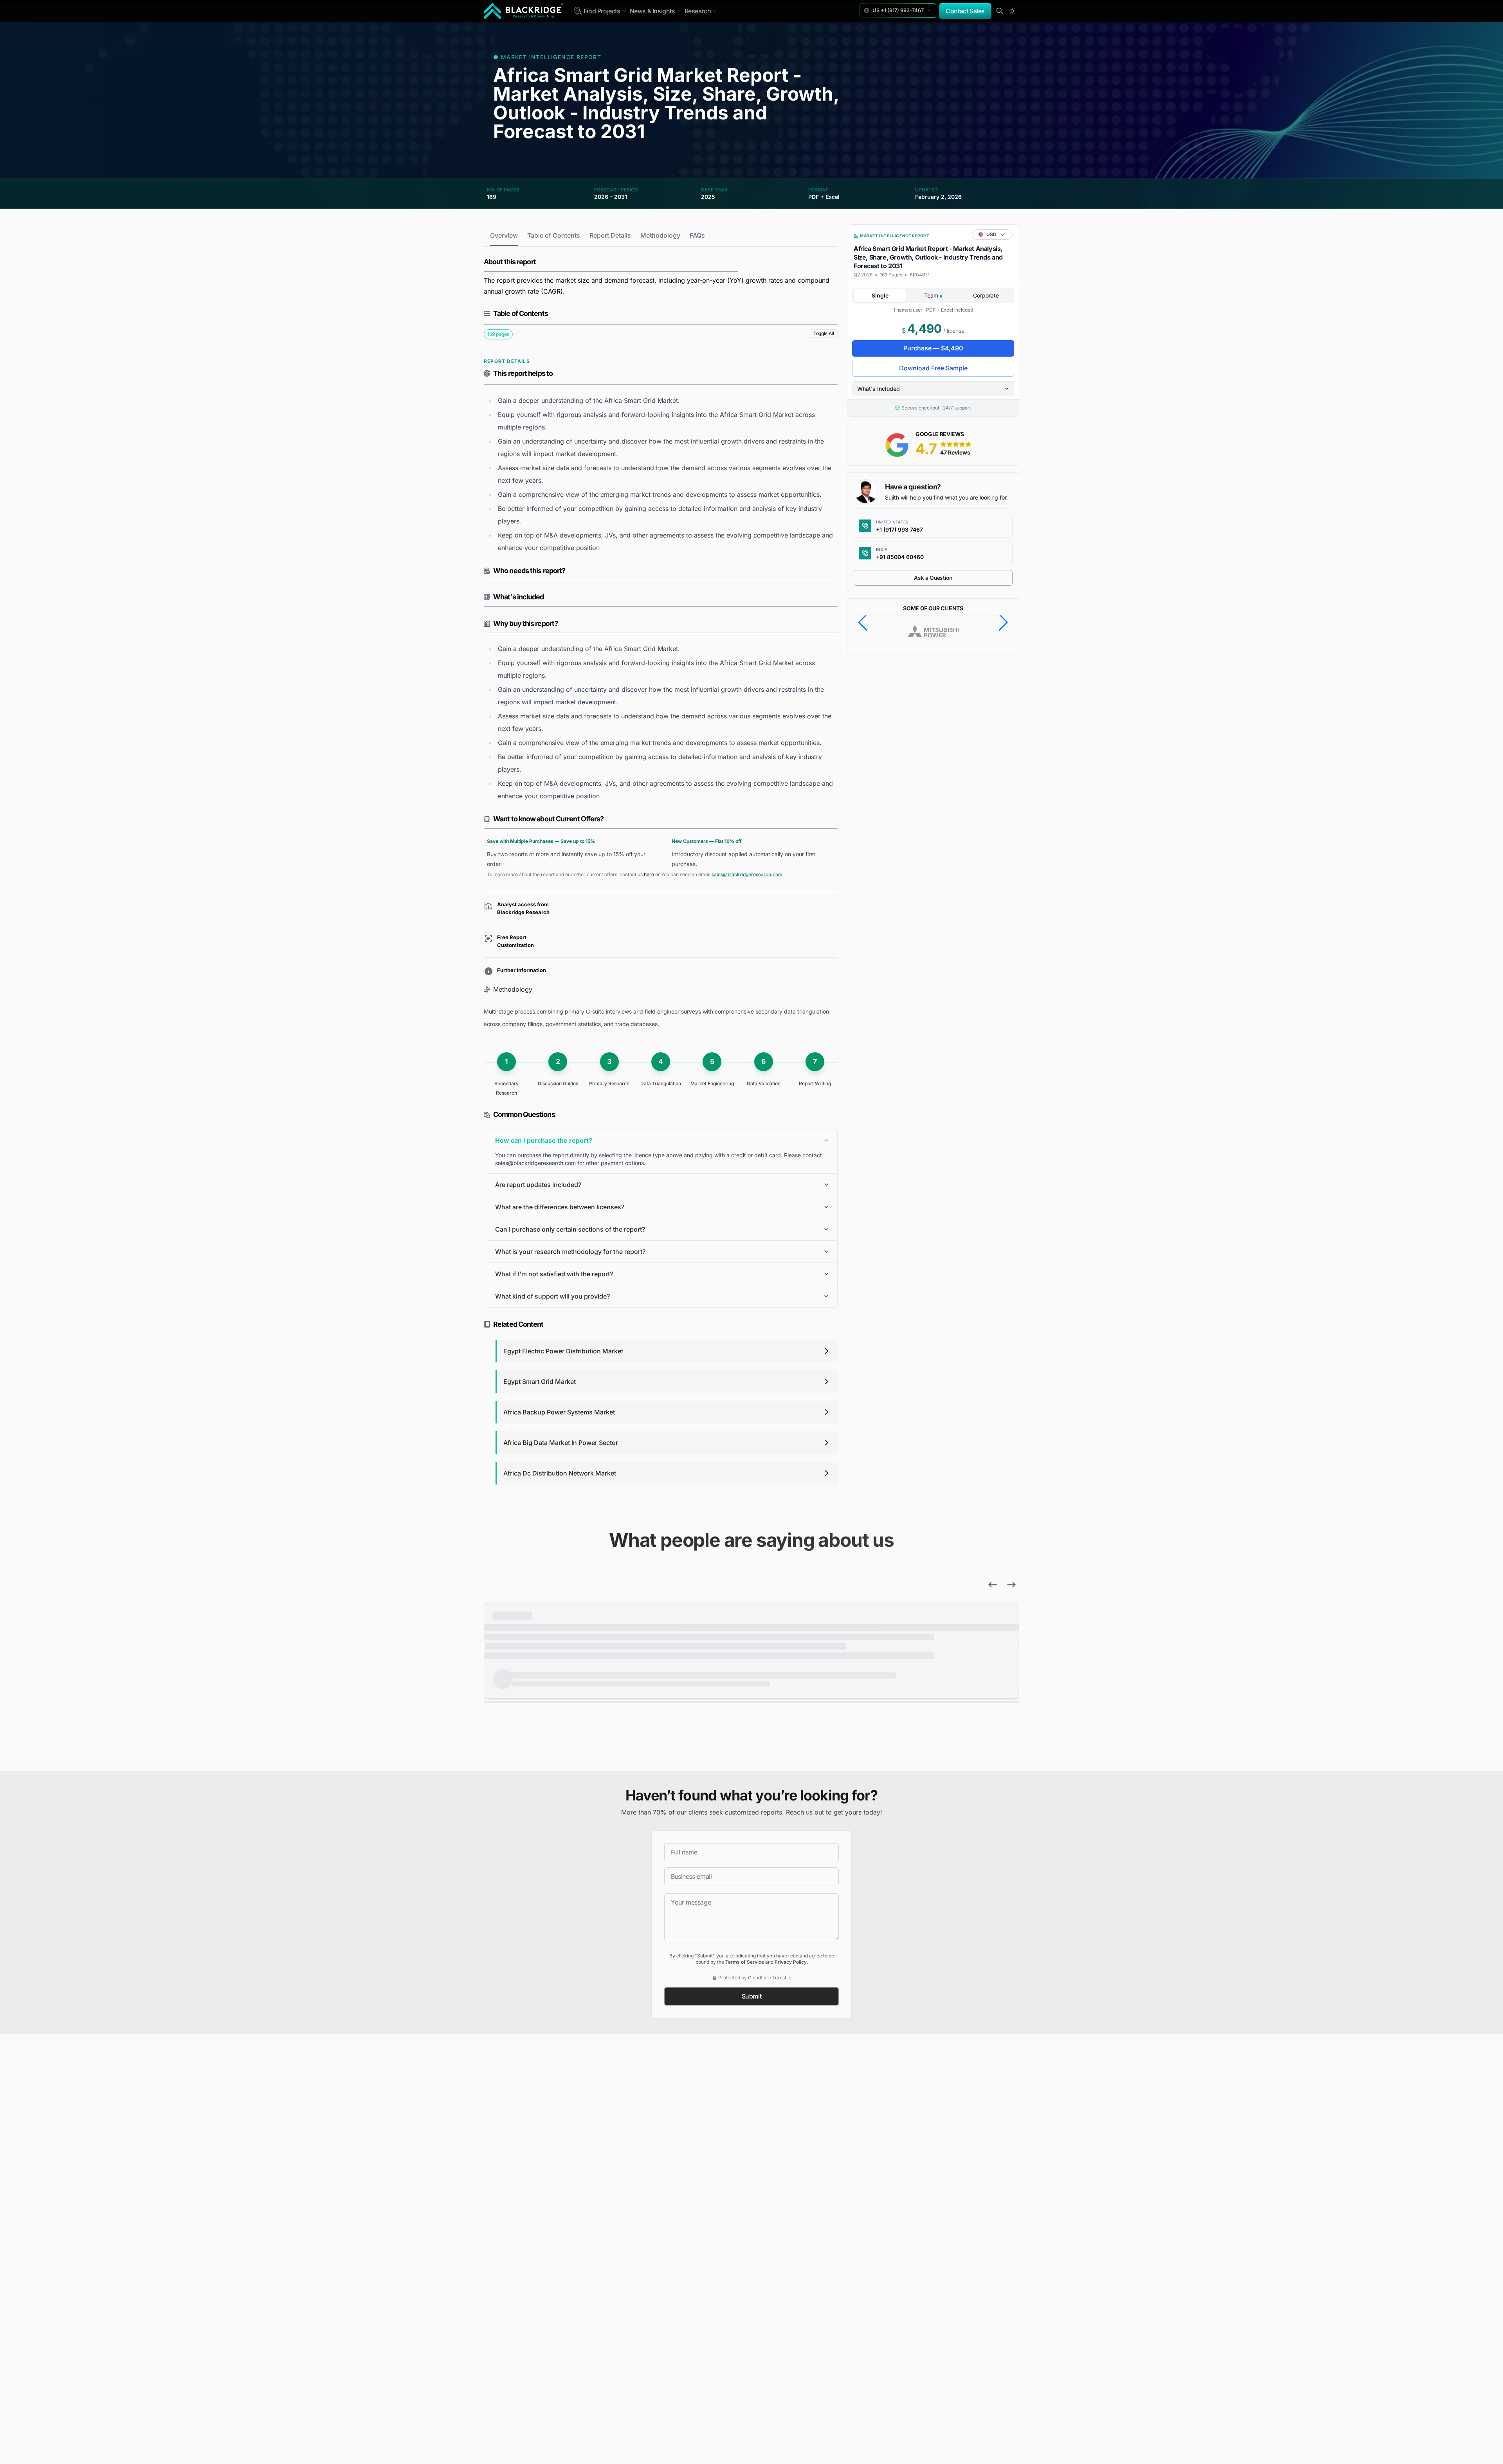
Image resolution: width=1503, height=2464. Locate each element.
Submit (752, 1996)
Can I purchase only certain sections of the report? (570, 1229)
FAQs (697, 235)
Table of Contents (554, 235)
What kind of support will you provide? (552, 1296)
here (649, 874)
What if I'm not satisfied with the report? (554, 1274)
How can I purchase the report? (544, 1140)
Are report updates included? (538, 1185)
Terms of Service (745, 1962)
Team (932, 295)
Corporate (986, 295)
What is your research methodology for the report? (570, 1252)
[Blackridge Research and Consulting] (524, 11)
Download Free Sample (933, 368)
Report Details (610, 235)
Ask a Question (933, 578)
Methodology (660, 235)
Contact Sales (965, 11)
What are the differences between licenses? (560, 1207)
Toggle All (824, 333)
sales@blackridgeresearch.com (747, 874)
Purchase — (933, 348)
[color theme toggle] (1012, 11)
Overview (504, 235)
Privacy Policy (791, 1962)
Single (880, 295)
